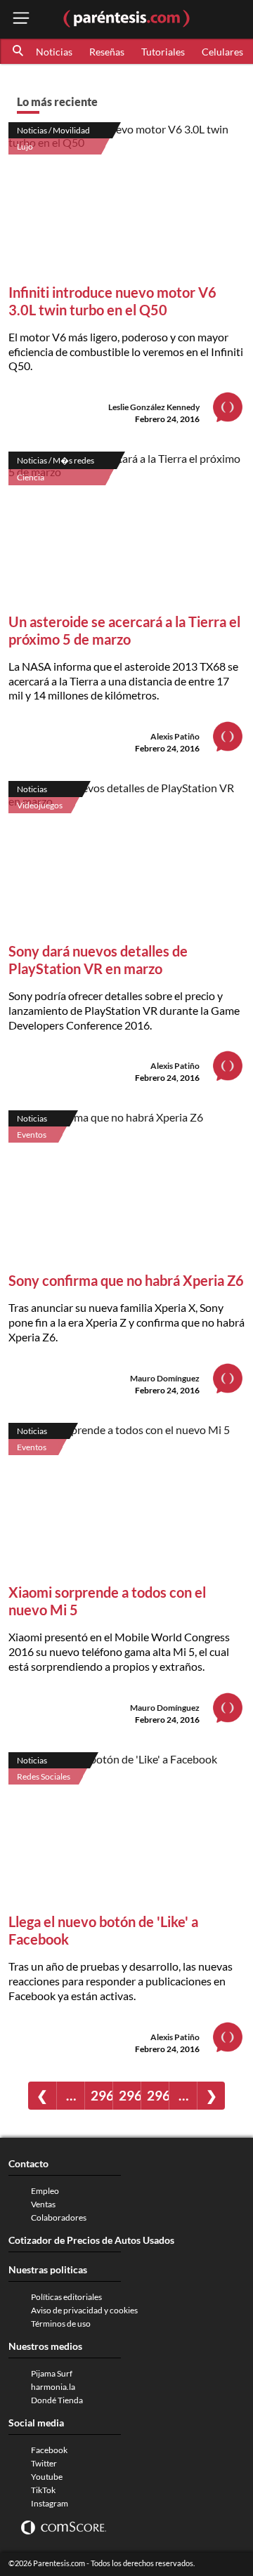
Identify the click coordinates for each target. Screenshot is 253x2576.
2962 (158, 2095)
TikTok (43, 2490)
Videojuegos (40, 805)
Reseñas (107, 52)
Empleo (45, 2191)
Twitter (44, 2463)
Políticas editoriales (66, 2297)
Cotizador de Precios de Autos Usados (91, 2240)
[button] (19, 51)
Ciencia (31, 477)
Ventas (43, 2204)
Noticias (54, 52)
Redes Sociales (44, 1776)
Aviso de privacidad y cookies (84, 2310)
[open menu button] (21, 19)
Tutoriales (163, 52)
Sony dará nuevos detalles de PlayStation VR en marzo (98, 960)
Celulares (222, 52)
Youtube (47, 2477)
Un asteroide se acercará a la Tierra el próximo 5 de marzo (124, 630)
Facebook (49, 2450)
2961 (130, 2095)
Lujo (25, 146)
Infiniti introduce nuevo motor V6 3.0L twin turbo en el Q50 (112, 301)
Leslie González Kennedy (154, 407)
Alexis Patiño (175, 736)
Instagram (50, 2503)
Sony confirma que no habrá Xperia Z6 (126, 1280)
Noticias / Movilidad (53, 130)
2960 (102, 2095)
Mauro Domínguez (165, 1378)
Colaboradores (59, 2217)
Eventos (32, 1135)
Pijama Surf (52, 2373)
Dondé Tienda (57, 2400)
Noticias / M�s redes (56, 460)
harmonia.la (53, 2387)
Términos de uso (61, 2324)
